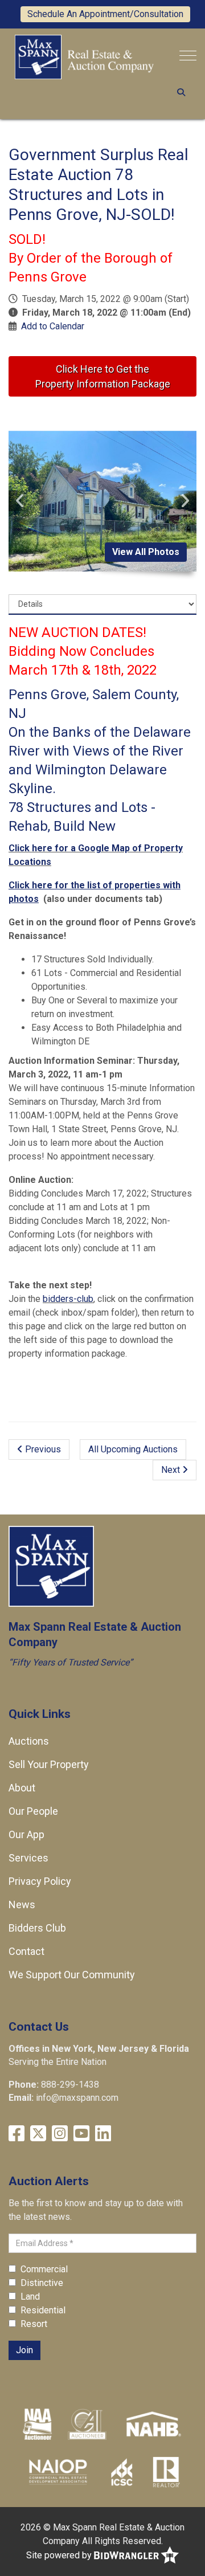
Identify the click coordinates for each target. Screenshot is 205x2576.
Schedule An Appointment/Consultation (105, 14)
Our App (26, 1834)
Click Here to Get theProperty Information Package (103, 376)
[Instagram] (60, 2134)
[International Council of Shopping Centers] (122, 2472)
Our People (33, 1811)
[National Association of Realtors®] (166, 2472)
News (22, 1905)
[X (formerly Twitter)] (38, 2134)
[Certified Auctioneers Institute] (87, 2424)
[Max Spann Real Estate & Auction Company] (84, 56)
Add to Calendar (53, 326)
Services (28, 1858)
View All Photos (146, 552)
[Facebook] (17, 2134)
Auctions (29, 1741)
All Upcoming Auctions (133, 1449)
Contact (26, 1951)
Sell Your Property (49, 1764)
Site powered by (60, 2555)
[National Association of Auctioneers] (37, 2424)
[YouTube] (81, 2134)
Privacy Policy (40, 1881)
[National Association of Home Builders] (152, 2424)
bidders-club (68, 1299)
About (22, 1788)
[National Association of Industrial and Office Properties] (58, 2472)
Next (172, 1470)
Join (24, 2350)
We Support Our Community (72, 1975)
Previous (42, 1449)
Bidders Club (37, 1928)
